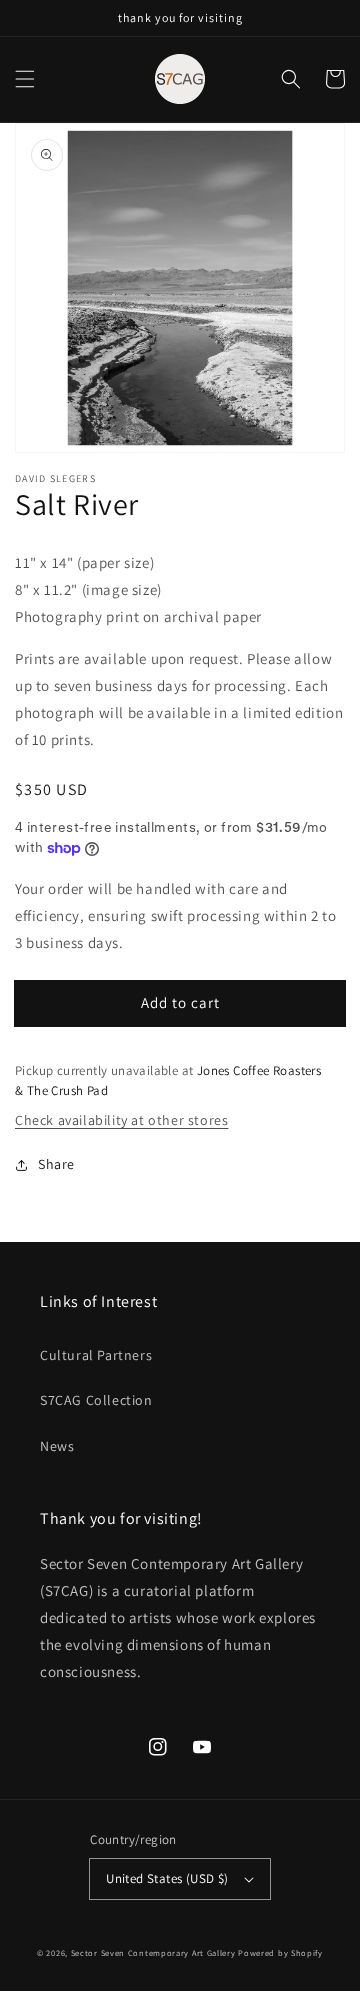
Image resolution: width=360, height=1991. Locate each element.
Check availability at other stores (121, 1120)
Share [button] (56, 1164)
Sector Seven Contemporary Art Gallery (153, 1952)
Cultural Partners (96, 1355)
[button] (25, 79)
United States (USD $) (167, 1878)
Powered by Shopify (280, 1952)
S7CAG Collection (96, 1400)
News (57, 1446)
